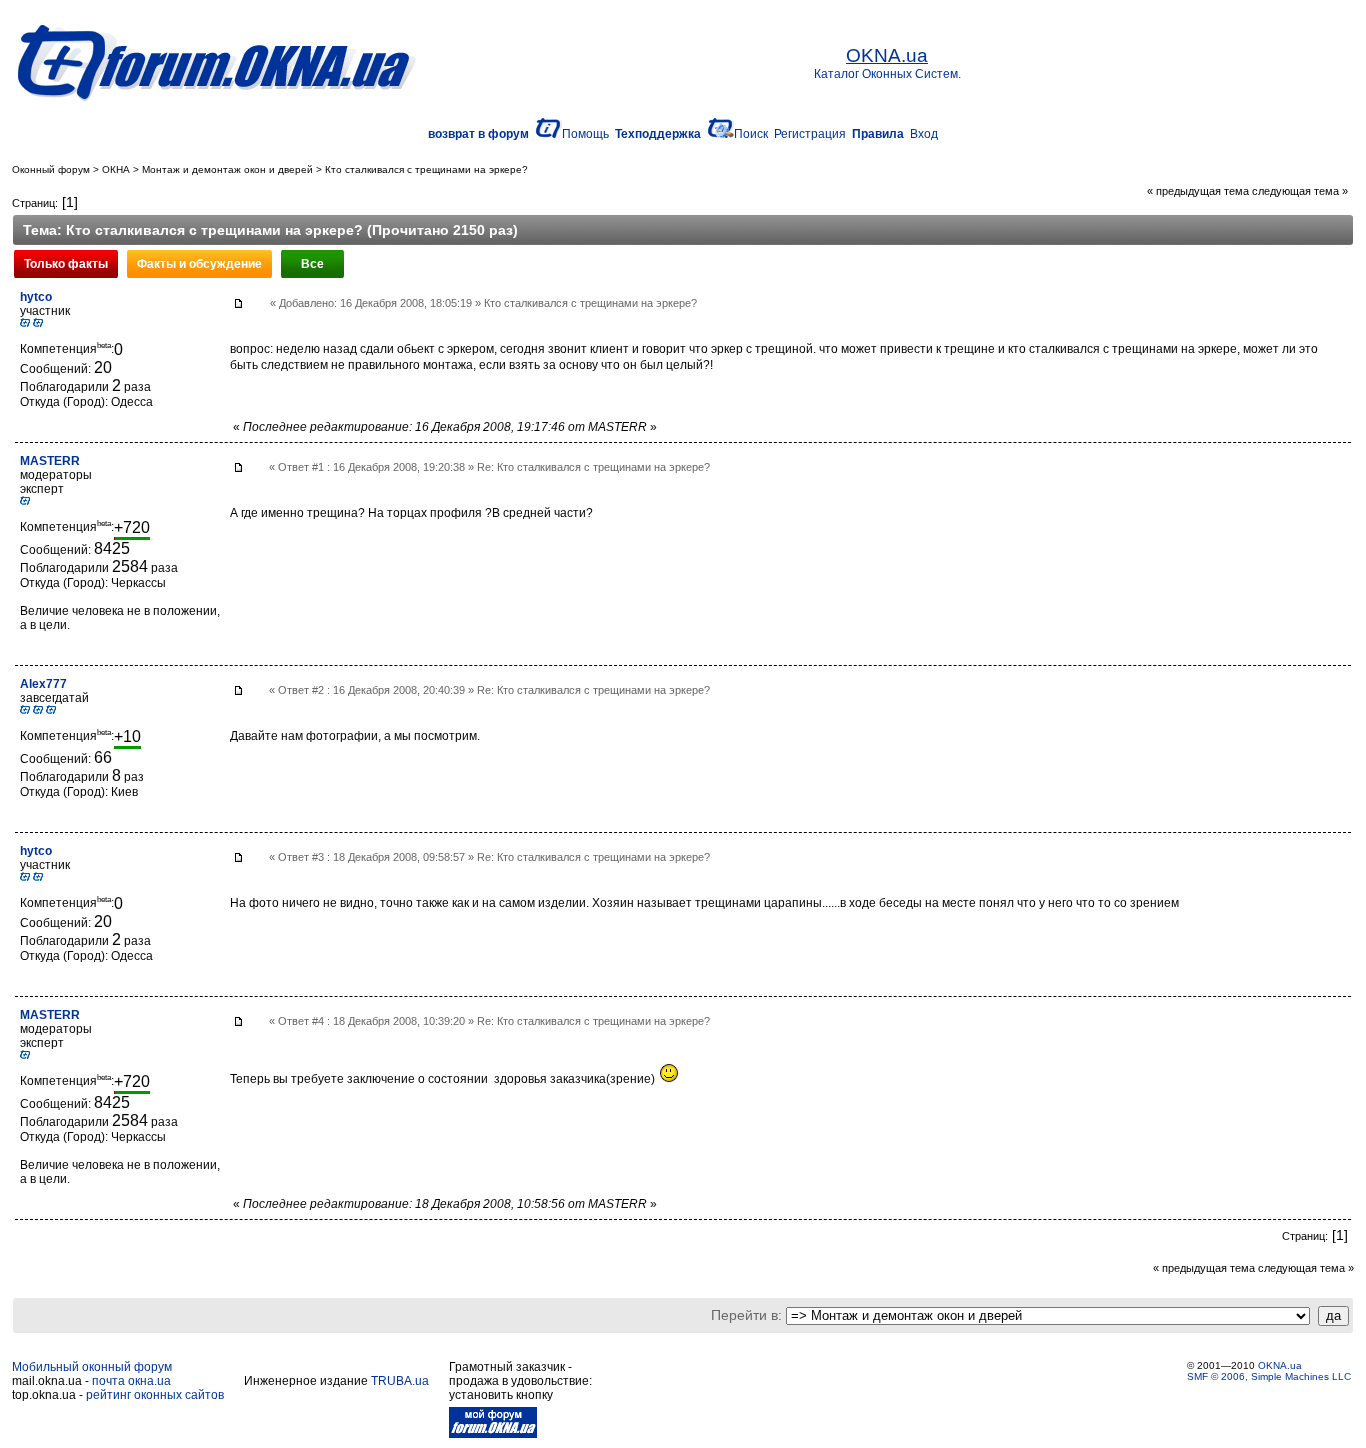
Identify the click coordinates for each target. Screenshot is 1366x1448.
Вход (924, 134)
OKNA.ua (1280, 1365)
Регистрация (810, 134)
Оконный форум (51, 169)
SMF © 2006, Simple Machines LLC (1269, 1376)
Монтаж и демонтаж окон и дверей (227, 169)
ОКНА (116, 169)
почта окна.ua (131, 1381)
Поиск (751, 134)
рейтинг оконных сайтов (155, 1395)
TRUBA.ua (400, 1381)
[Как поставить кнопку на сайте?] (493, 1434)
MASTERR (50, 461)
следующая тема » (1300, 191)
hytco (36, 297)
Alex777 (43, 684)
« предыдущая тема (1198, 191)
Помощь (585, 134)
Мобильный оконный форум (92, 1367)
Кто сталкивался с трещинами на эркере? (426, 169)
